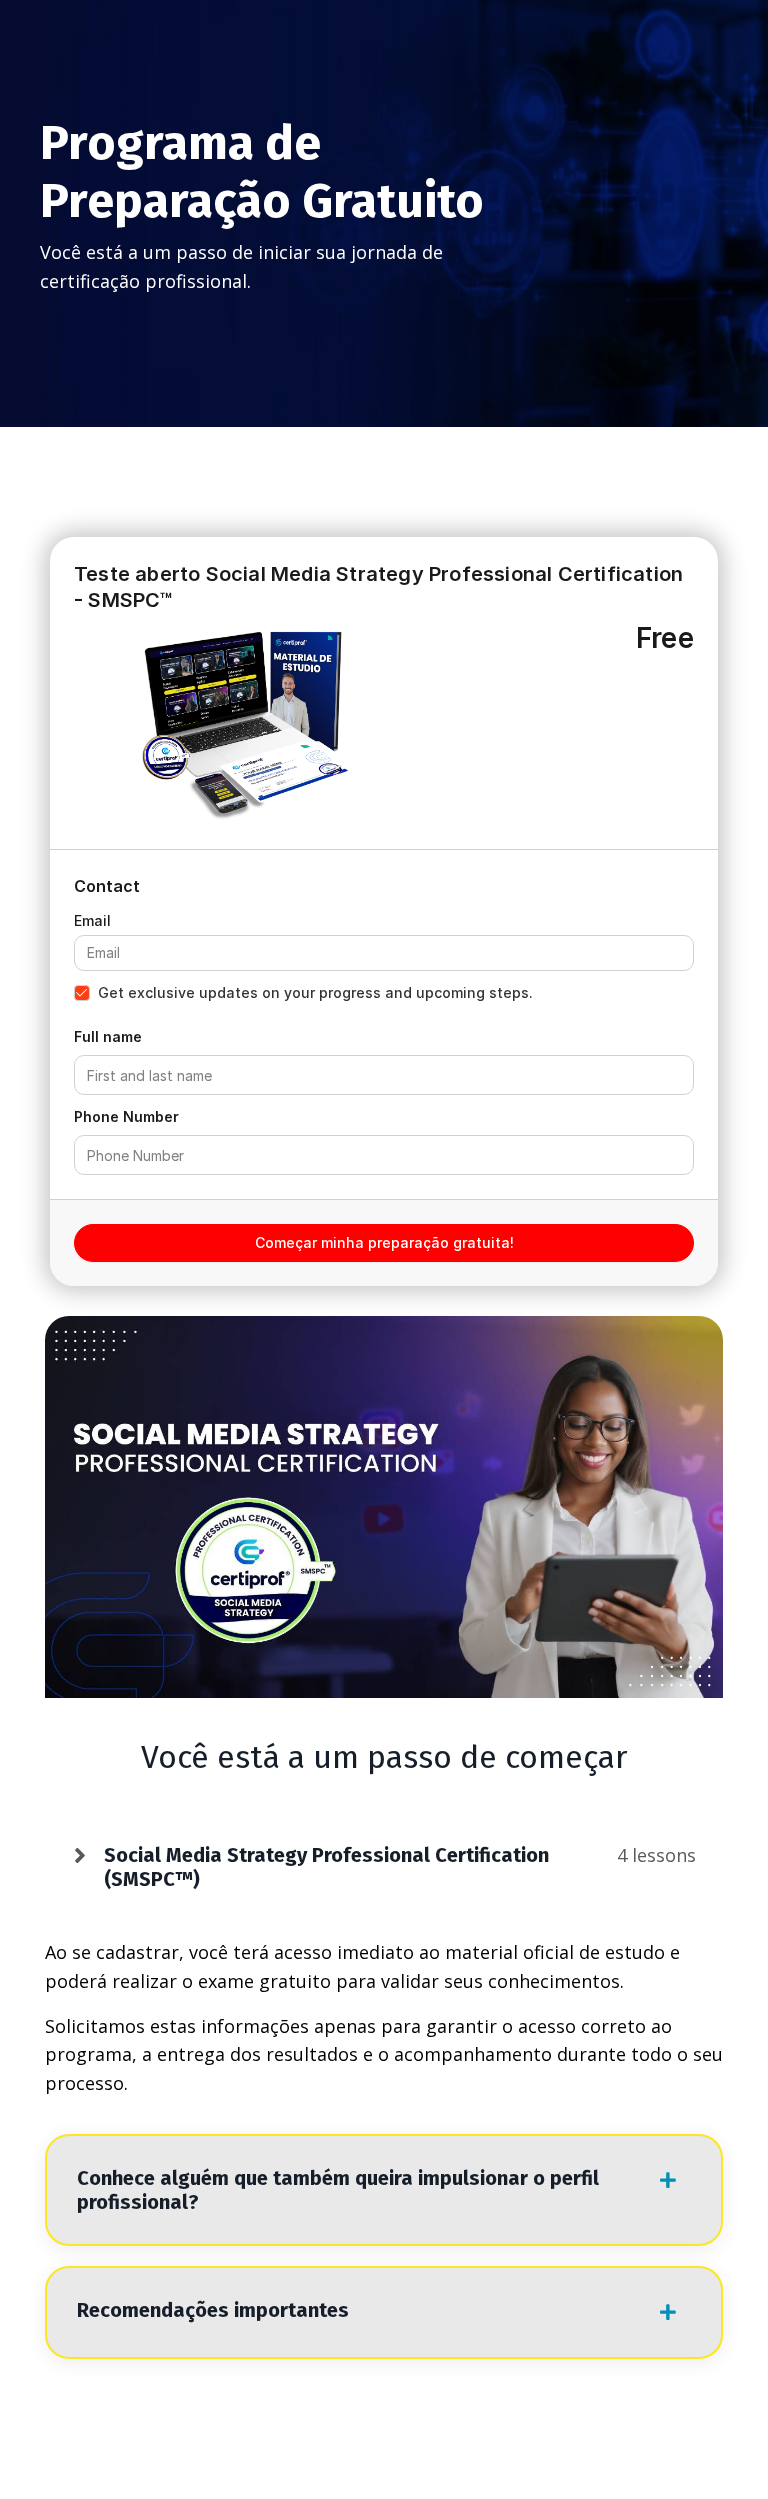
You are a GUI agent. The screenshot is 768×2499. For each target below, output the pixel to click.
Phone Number (126, 1116)
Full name (108, 1036)
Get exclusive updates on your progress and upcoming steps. (315, 992)
